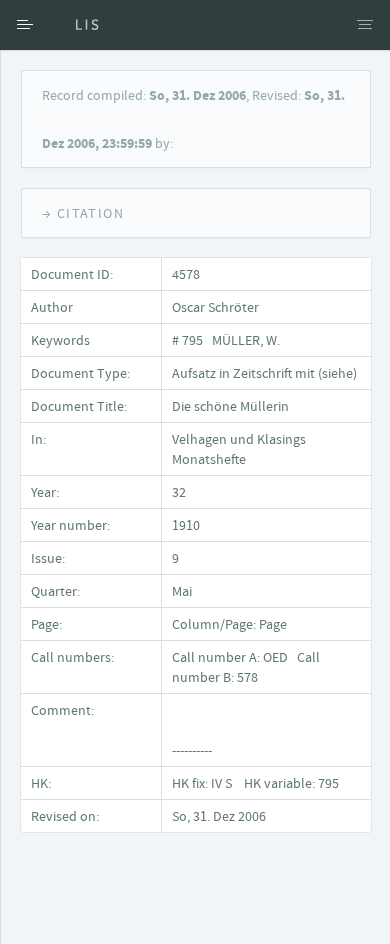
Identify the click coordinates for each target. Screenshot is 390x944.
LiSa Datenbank (75, 25)
